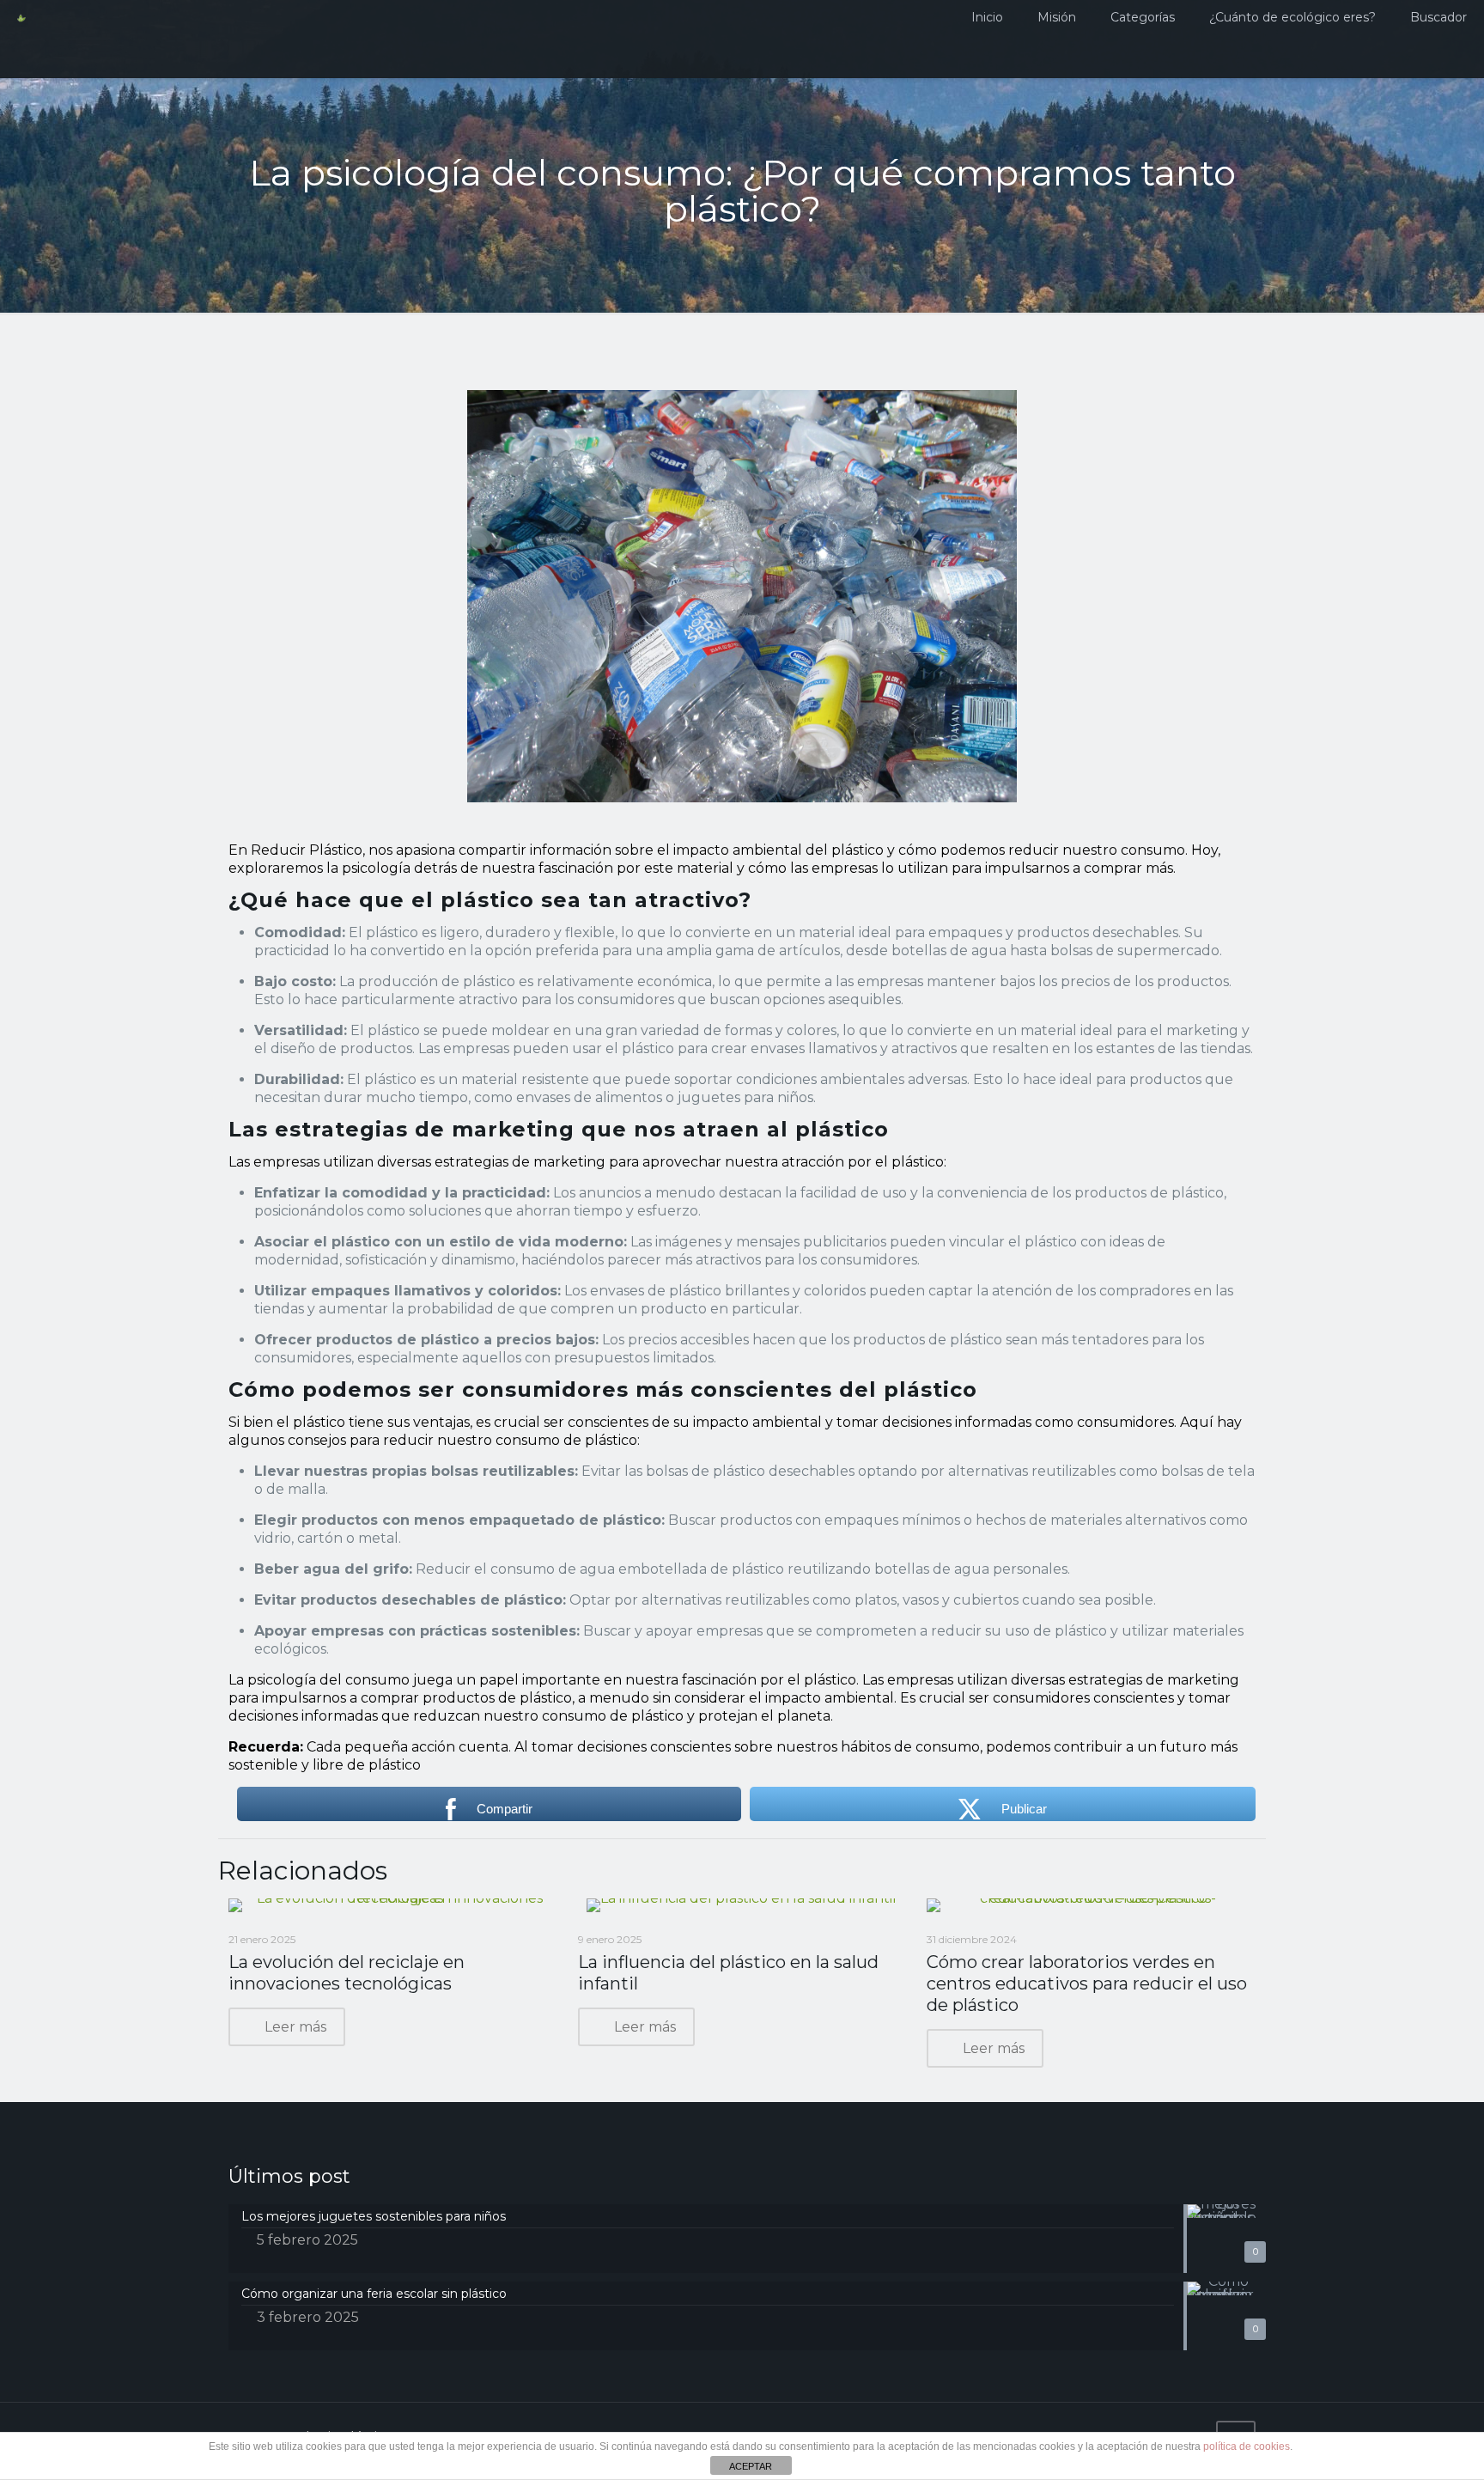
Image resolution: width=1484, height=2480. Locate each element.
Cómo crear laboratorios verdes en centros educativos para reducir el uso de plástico (1087, 1983)
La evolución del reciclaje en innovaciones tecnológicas (347, 1973)
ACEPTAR (751, 2466)
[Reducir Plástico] (21, 39)
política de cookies (1247, 2446)
